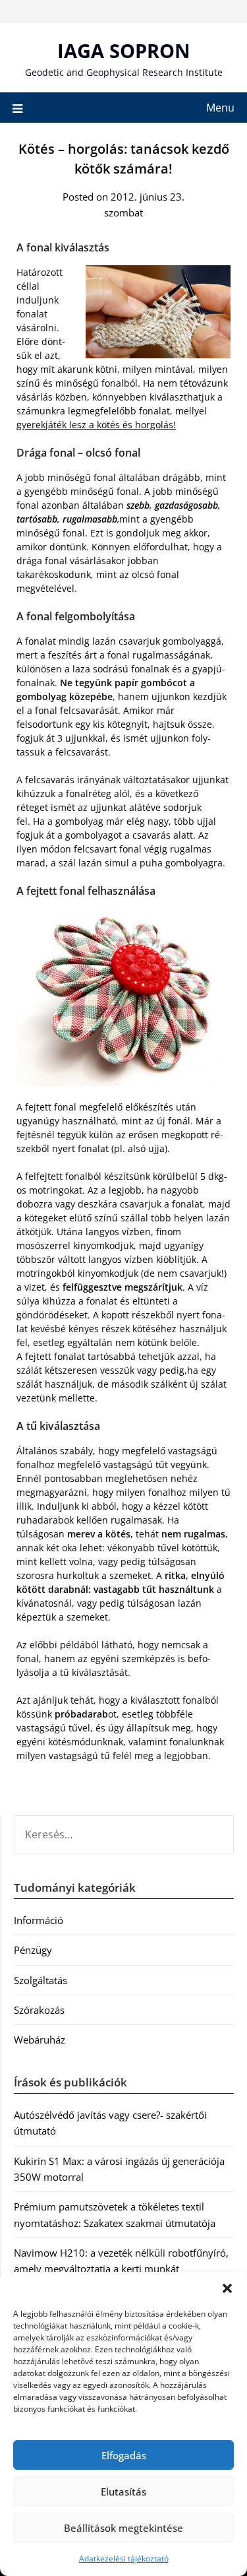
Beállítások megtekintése (123, 2528)
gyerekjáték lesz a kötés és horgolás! (96, 425)
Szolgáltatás (41, 1980)
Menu (220, 108)
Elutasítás (123, 2492)
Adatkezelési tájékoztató (124, 2559)
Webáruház (40, 2040)
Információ (39, 1920)
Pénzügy (33, 1950)
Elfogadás (124, 2455)
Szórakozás (39, 2010)
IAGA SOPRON (124, 50)
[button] (227, 2288)
